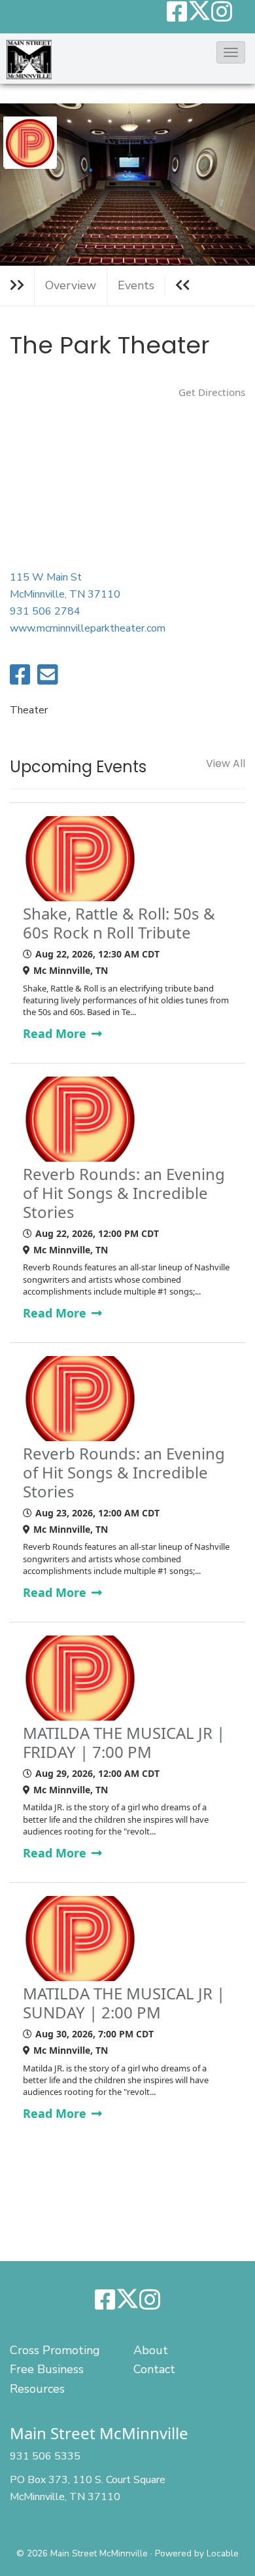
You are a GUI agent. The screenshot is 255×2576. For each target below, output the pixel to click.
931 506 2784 (45, 611)
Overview (71, 285)
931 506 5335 (45, 2456)
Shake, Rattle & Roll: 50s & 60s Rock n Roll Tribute (119, 923)
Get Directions (212, 392)
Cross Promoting (55, 2350)
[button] (231, 52)
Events (136, 285)
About (151, 2350)
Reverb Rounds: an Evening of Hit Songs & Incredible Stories (124, 1193)
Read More (56, 1033)
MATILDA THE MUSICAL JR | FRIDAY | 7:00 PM (124, 1743)
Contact (154, 2369)
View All (226, 764)
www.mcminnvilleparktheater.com (88, 628)
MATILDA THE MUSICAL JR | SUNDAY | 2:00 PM (124, 2003)
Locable (223, 2553)
